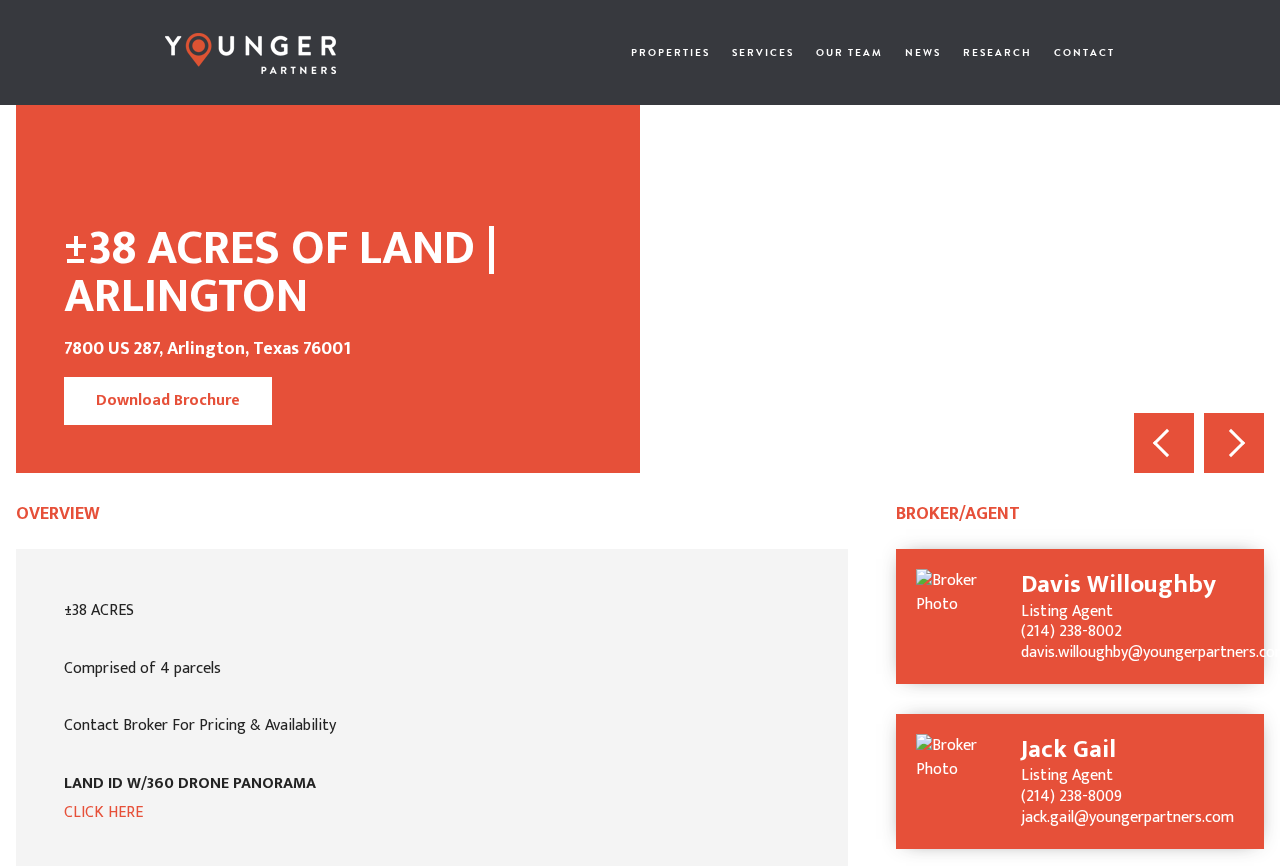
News (923, 52)
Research (997, 52)
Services (763, 52)
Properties (670, 52)
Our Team (849, 52)
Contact (1084, 52)
